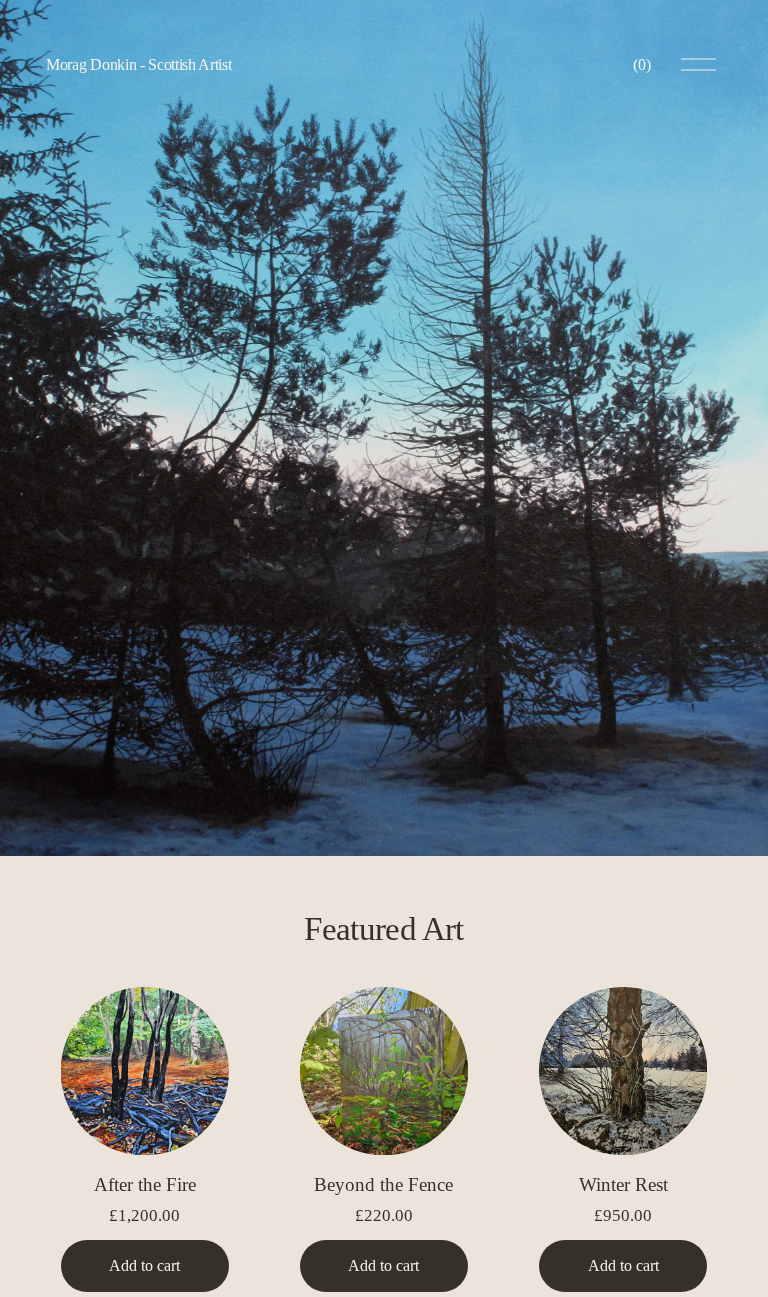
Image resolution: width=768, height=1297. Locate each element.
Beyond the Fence (383, 1184)
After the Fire (145, 1184)
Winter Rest (623, 1184)
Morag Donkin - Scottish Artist (138, 64)
